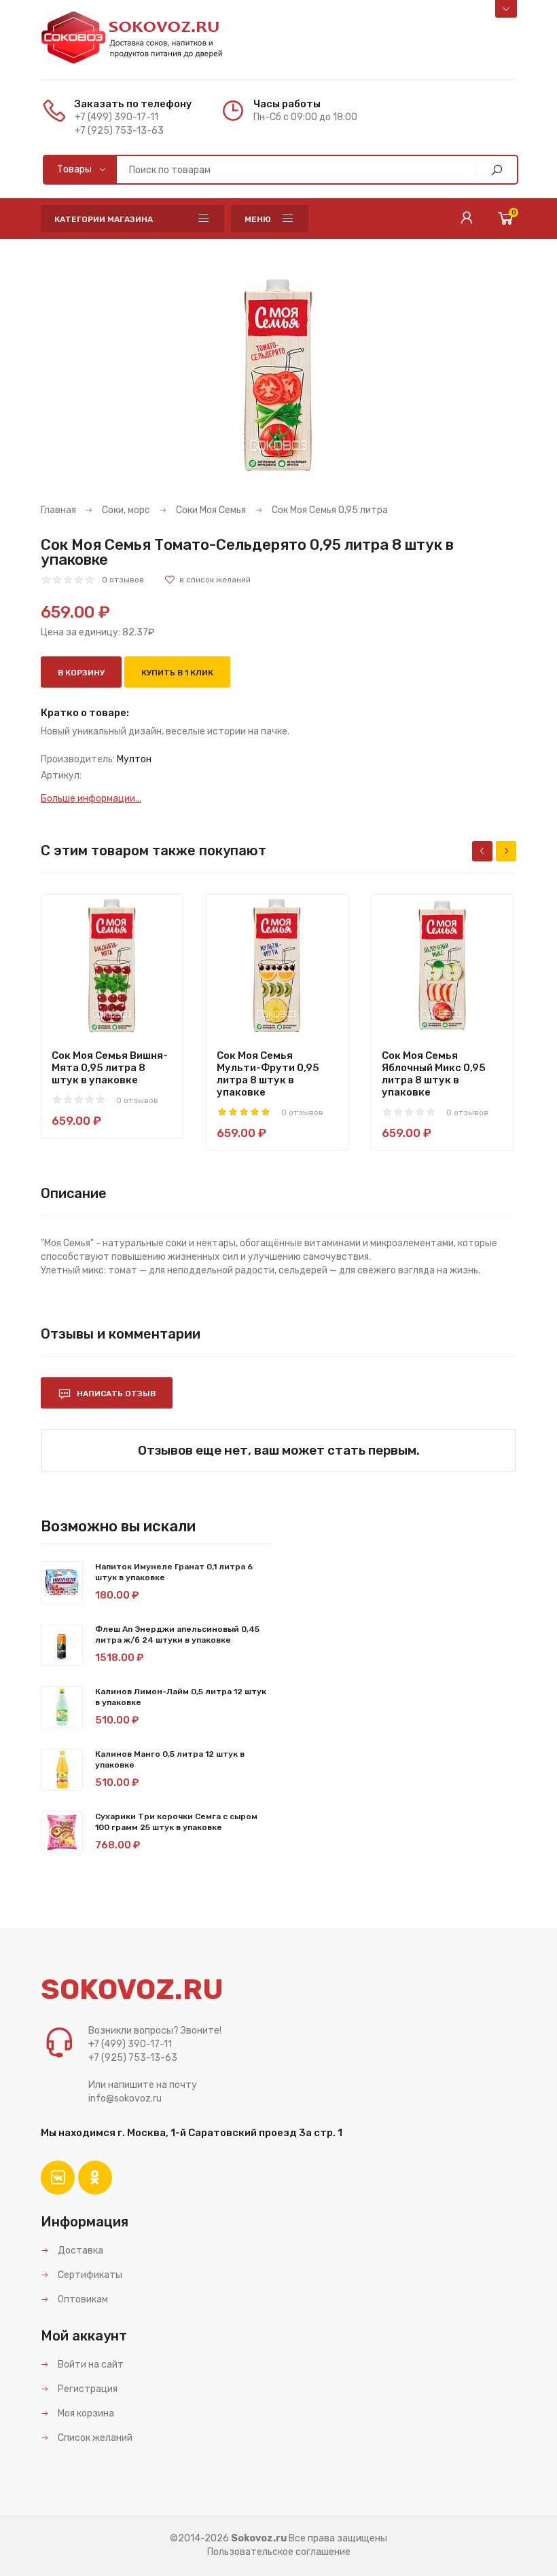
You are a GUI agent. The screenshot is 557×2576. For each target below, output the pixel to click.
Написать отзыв (115, 1394)
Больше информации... (91, 799)
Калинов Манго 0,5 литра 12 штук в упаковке (170, 1759)
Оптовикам (82, 2299)
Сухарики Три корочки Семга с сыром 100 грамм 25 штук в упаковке (176, 1822)
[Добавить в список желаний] (208, 580)
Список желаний (94, 2438)
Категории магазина (104, 219)
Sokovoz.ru (259, 2538)
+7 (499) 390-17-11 (116, 117)
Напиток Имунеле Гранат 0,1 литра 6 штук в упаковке (174, 1572)
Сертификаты (89, 2275)
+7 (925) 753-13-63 (119, 131)
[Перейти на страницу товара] (112, 965)
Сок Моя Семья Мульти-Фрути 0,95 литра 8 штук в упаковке (268, 1074)
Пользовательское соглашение (279, 2552)
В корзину (81, 673)
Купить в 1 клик (177, 673)
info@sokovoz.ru (125, 2098)
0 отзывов (123, 580)
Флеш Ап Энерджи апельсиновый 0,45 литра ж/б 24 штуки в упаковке (177, 1635)
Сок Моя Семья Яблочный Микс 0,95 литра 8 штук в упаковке (434, 1074)
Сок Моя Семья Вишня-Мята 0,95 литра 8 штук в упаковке (110, 1068)
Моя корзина (85, 2413)
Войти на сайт (90, 2365)
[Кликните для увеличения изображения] (278, 375)
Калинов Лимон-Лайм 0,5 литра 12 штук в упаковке (181, 1697)
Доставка (79, 2251)
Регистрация (87, 2389)
